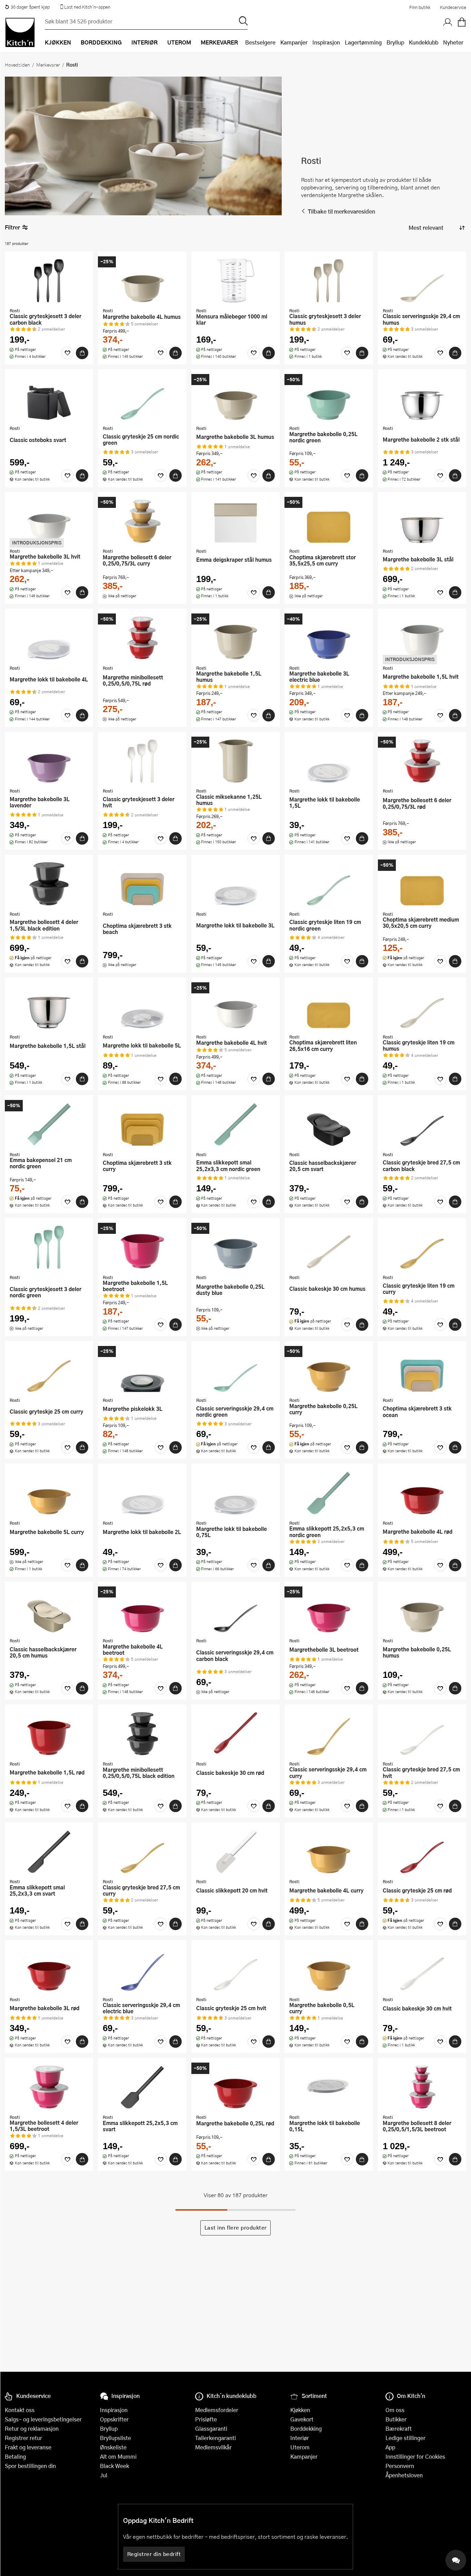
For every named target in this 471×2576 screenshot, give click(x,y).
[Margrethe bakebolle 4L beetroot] (142, 1611)
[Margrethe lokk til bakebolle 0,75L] (235, 1493)
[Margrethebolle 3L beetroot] (329, 1611)
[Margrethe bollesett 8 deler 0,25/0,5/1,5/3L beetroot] (422, 2087)
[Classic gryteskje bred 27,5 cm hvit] (422, 1733)
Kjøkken (300, 2410)
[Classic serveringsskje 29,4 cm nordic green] (235, 1370)
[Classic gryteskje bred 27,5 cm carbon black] (422, 1124)
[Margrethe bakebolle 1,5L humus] (235, 638)
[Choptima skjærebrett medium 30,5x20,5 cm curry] (422, 884)
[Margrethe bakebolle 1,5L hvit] (422, 638)
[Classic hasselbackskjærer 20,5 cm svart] (329, 1124)
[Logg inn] (448, 22)
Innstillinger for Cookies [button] (415, 2456)
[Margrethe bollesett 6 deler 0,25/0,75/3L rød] (422, 761)
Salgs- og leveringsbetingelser (43, 2419)
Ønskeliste (113, 2447)
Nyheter (453, 42)
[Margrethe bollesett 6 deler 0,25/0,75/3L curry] (142, 521)
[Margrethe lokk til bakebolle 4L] (49, 638)
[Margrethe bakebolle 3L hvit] (49, 521)
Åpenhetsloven (404, 2475)
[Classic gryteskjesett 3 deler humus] (329, 281)
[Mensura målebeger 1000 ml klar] (235, 281)
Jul (104, 2475)
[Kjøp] (82, 353)
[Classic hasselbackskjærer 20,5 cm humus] (49, 1611)
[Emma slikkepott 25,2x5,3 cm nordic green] (329, 1493)
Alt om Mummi (118, 2456)
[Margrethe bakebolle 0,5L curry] (329, 1969)
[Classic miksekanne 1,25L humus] (235, 761)
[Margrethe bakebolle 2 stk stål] (422, 398)
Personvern (400, 2466)
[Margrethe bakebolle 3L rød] (49, 1969)
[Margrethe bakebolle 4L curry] (329, 1851)
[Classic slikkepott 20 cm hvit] (235, 1851)
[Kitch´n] (20, 32)
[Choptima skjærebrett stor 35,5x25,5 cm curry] (329, 521)
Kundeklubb (424, 42)
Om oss (395, 2410)
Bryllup (395, 42)
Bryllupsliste (116, 2438)
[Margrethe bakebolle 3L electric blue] (329, 638)
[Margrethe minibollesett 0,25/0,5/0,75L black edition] (142, 1733)
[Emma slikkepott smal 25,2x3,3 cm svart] (49, 1851)
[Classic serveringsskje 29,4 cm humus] (422, 281)
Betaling (15, 2456)
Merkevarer (48, 65)
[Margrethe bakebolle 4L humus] (142, 281)
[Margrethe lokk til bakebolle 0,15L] (329, 2087)
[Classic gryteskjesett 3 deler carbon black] (49, 281)
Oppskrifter (114, 2419)
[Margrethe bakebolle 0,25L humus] (422, 1611)
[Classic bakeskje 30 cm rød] (235, 1733)
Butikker (396, 2419)
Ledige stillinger (405, 2438)
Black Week (114, 2466)
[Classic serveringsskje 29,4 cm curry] (329, 1733)
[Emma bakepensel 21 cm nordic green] (49, 1124)
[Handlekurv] (462, 22)
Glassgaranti (211, 2428)
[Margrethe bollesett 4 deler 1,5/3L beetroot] (49, 2087)
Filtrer (12, 227)
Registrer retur (23, 2438)
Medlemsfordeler (217, 2410)
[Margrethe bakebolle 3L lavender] (49, 761)
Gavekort (302, 2419)
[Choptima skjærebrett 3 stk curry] (142, 1124)
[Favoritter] (67, 353)
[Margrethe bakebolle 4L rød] (422, 1493)
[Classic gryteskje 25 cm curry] (49, 1370)
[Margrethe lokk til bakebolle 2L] (142, 1493)
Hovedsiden (17, 65)
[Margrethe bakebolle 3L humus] (235, 398)
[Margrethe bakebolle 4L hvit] (235, 1006)
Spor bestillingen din (30, 2466)
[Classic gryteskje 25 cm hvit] (235, 1969)
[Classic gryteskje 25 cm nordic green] (142, 398)
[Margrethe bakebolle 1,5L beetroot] (142, 1247)
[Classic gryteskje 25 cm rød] (422, 1851)
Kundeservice (453, 7)
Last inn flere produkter (236, 2228)
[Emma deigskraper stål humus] (235, 521)
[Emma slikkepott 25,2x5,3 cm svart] (142, 2087)
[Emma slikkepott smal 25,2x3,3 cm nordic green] (235, 1124)
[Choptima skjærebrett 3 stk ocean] (422, 1370)
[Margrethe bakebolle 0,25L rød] (235, 2087)
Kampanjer (294, 42)
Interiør (300, 2438)
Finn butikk (420, 7)
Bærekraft (399, 2428)
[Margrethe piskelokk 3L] (142, 1370)
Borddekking (306, 2428)
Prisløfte (206, 2419)
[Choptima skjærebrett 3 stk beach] (142, 884)
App (390, 2447)
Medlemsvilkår (213, 2447)
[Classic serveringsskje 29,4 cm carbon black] (235, 1611)
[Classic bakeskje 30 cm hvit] (422, 1969)
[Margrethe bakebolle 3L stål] (422, 521)
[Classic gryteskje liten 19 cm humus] (422, 1006)
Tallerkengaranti (216, 2438)
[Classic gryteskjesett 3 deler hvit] (142, 761)
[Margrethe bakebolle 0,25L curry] (329, 1370)
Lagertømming (363, 42)
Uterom (300, 2447)
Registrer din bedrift (154, 2554)
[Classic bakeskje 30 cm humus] (329, 1247)
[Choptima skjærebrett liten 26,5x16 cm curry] (329, 1006)
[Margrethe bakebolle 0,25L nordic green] (329, 398)
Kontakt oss (20, 2410)
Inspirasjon (326, 42)
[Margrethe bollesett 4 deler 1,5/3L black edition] (49, 884)
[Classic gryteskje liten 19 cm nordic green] (329, 884)
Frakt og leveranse (28, 2447)
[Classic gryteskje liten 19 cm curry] (422, 1247)
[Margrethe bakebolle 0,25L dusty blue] (235, 1247)
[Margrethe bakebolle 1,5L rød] (49, 1733)
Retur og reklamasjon (32, 2428)
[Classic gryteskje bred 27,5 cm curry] (142, 1851)
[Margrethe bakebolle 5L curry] (49, 1493)
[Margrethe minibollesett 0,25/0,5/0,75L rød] (142, 638)
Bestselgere (260, 42)
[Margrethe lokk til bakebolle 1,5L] (329, 761)
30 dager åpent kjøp (30, 7)
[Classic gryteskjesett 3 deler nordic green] (49, 1247)
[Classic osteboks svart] (49, 398)
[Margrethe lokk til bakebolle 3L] (235, 884)
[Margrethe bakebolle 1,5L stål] (49, 1006)
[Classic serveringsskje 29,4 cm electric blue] (142, 1969)
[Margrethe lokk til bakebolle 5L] (142, 1006)
